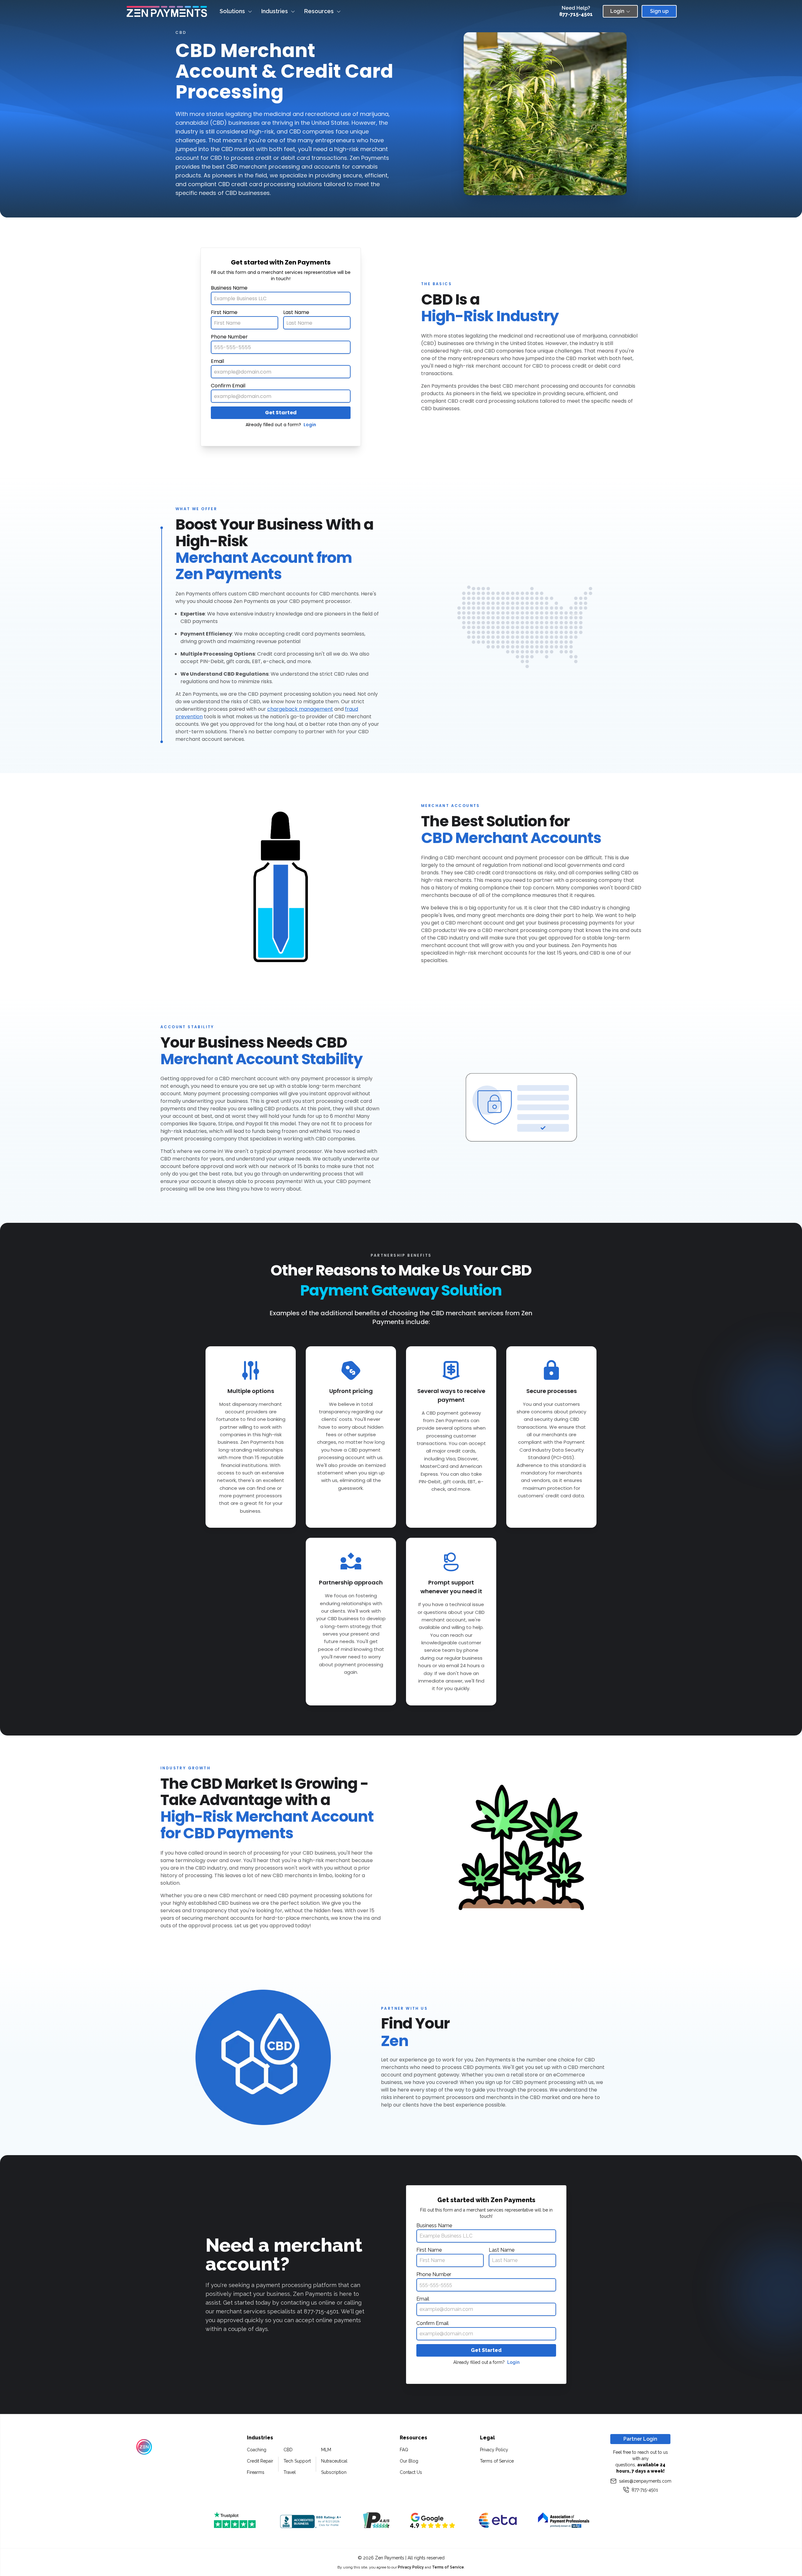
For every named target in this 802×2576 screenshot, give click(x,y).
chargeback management (300, 709)
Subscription (334, 2472)
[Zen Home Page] (167, 11)
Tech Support (297, 2461)
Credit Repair (260, 2461)
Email (217, 361)
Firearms (256, 2472)
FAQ (404, 2450)
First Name (224, 312)
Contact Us (411, 2472)
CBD (288, 2450)
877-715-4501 (576, 14)
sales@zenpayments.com (645, 2481)
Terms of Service (497, 2461)
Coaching (257, 2450)
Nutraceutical (334, 2461)
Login (310, 425)
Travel (290, 2472)
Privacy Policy (494, 2450)
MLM (326, 2450)
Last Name (296, 312)
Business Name (229, 288)
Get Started (281, 413)
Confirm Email (228, 386)
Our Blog (409, 2461)
